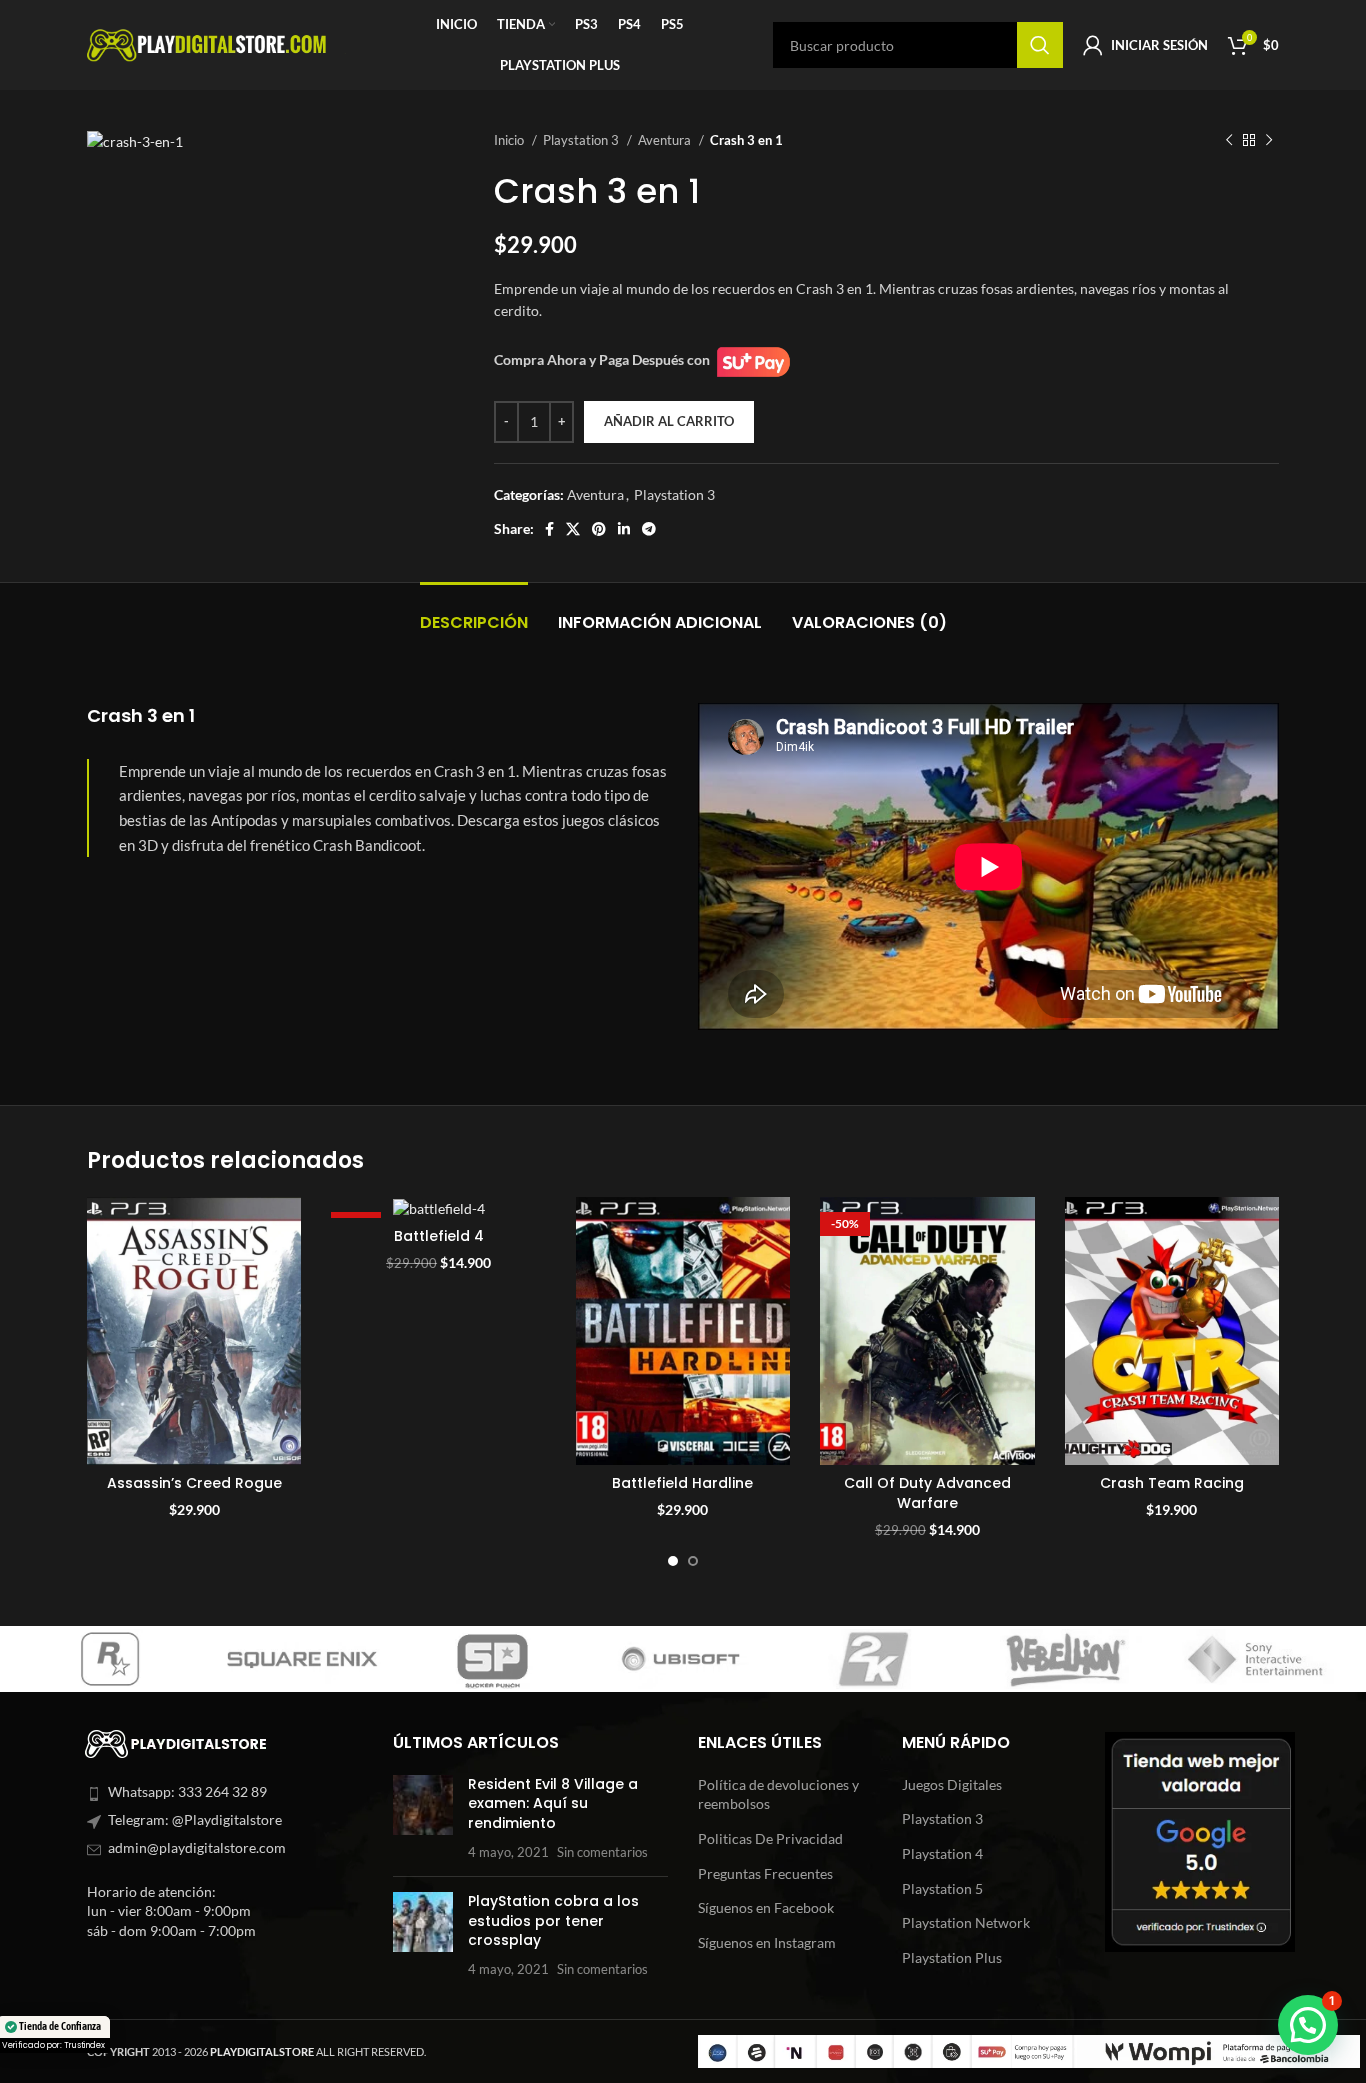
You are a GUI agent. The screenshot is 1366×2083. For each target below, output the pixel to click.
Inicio (510, 140)
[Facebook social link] (549, 529)
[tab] (474, 612)
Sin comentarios (602, 1852)
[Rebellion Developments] (617, 1659)
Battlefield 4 (439, 1236)
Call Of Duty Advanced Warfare (927, 1493)
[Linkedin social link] (624, 529)
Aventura (666, 140)
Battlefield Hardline (682, 1483)
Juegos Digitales (952, 1784)
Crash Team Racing (1172, 1483)
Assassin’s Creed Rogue (194, 1483)
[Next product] (1269, 141)
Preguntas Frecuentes (765, 1873)
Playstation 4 (942, 1853)
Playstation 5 (942, 1888)
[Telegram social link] (649, 529)
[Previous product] (1229, 141)
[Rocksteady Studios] (999, 1659)
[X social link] (573, 529)
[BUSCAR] (1040, 45)
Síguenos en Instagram (767, 1942)
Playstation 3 (582, 140)
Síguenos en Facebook (766, 1907)
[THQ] (1190, 1659)
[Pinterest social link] (599, 529)
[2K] (427, 1659)
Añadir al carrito (669, 421)
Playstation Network (966, 1922)
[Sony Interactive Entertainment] (808, 1659)
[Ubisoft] (236, 1659)
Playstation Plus (952, 1957)
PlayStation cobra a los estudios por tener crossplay (553, 1920)
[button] (1308, 2025)
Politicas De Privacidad (770, 1838)
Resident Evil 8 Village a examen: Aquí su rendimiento (553, 1803)
